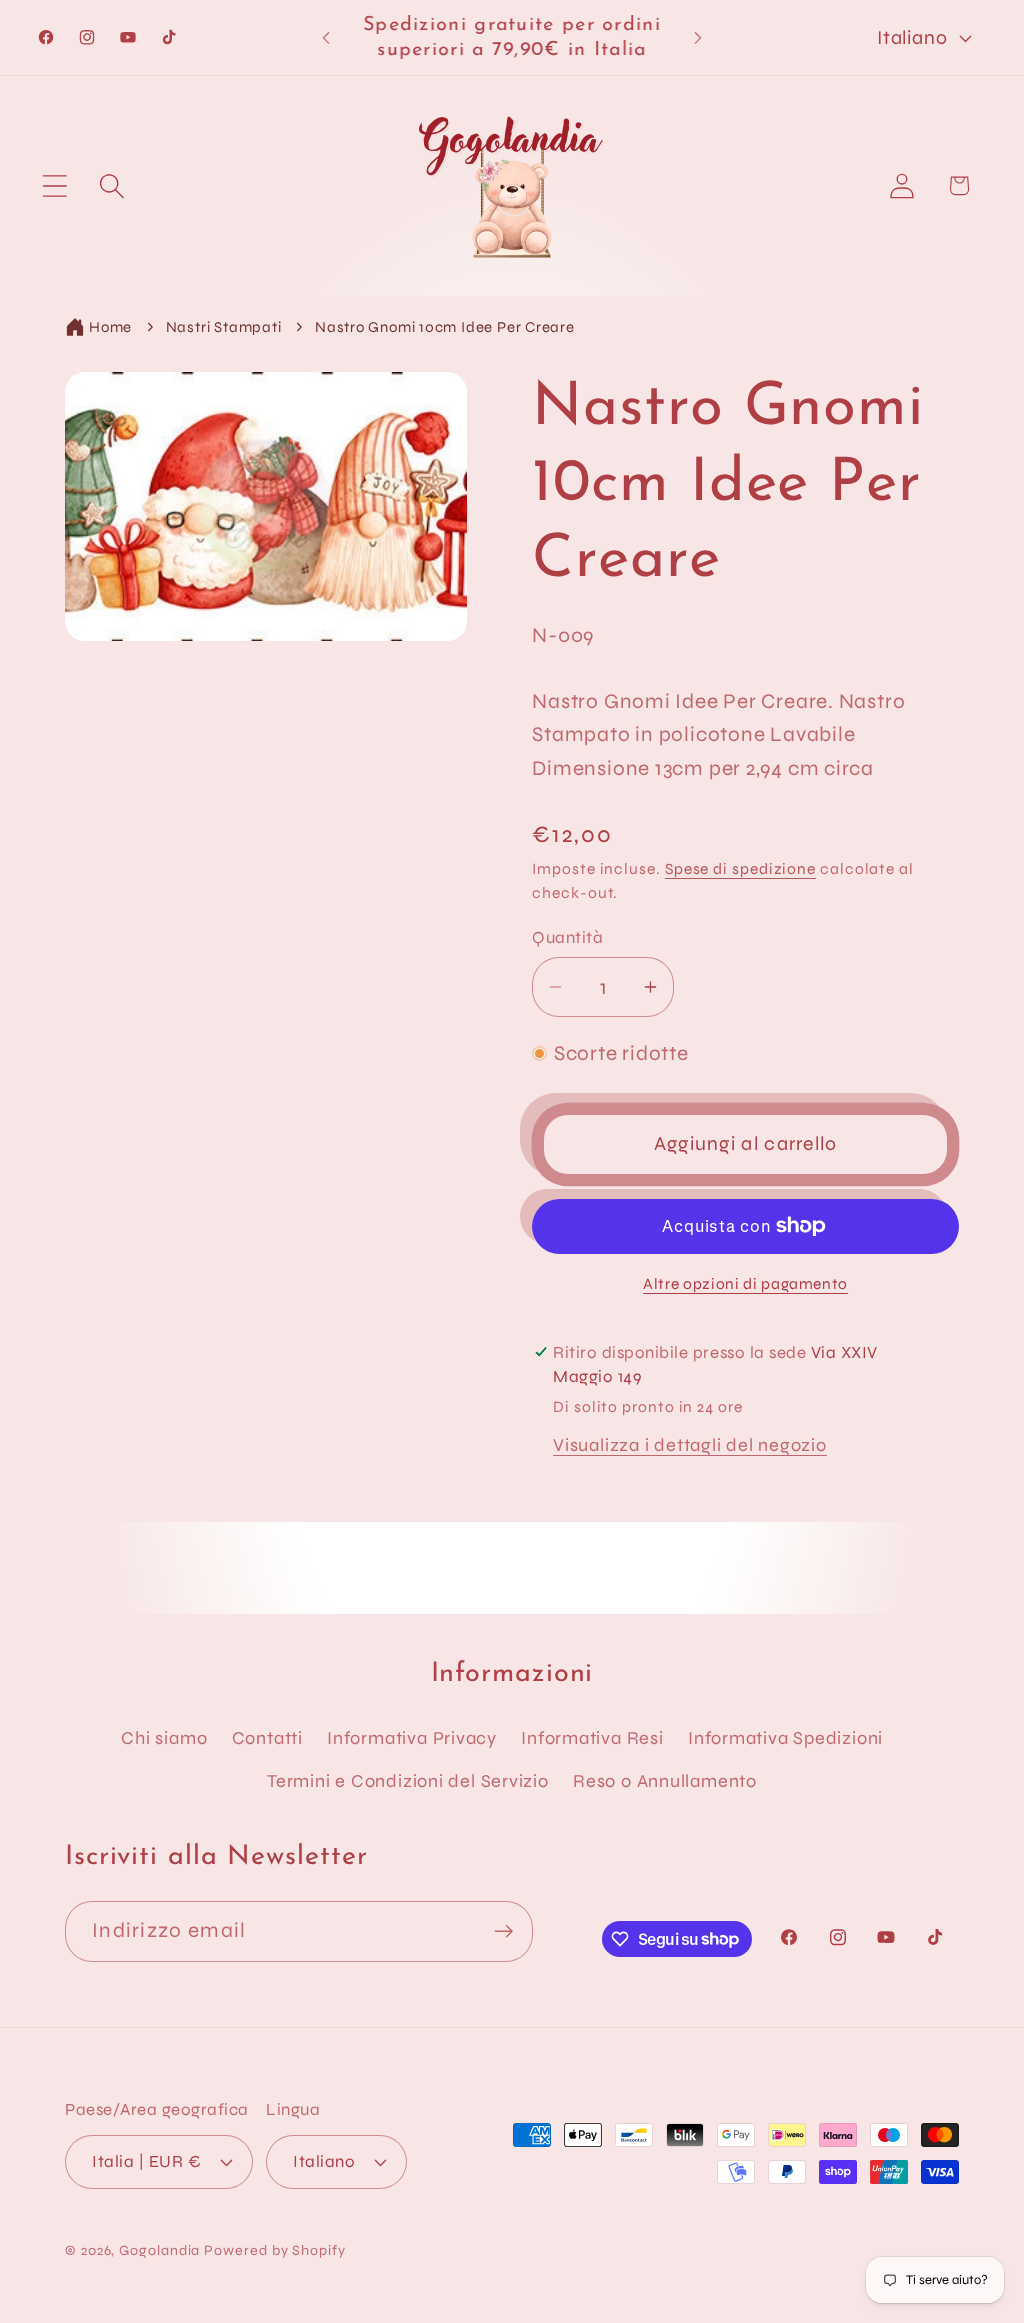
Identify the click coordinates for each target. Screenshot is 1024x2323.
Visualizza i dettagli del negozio (690, 1445)
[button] (54, 185)
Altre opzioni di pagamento (745, 1284)
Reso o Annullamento (665, 1781)
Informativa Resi (592, 1738)
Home (110, 327)
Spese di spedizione (740, 869)
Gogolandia (159, 2250)
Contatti (267, 1738)
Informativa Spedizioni (785, 1738)
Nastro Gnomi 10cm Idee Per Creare (445, 327)
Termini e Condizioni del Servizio (408, 1781)
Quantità (567, 937)
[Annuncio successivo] (698, 37)
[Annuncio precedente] (326, 37)
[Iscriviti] (503, 1931)
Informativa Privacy (412, 1738)
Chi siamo (164, 1738)
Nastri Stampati (224, 327)
